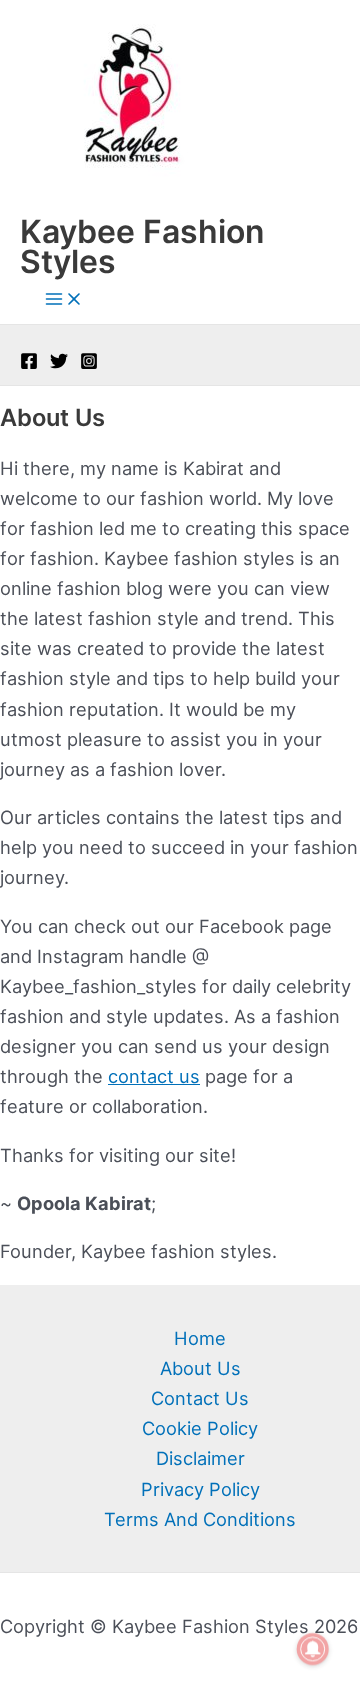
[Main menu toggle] (64, 300)
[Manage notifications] (313, 1649)
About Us (200, 1368)
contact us (154, 1076)
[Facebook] (29, 363)
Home (200, 1338)
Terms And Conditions (200, 1519)
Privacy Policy (200, 1489)
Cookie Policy (200, 1428)
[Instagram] (89, 363)
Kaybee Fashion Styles (142, 246)
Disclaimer (200, 1458)
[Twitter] (59, 363)
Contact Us (200, 1398)
